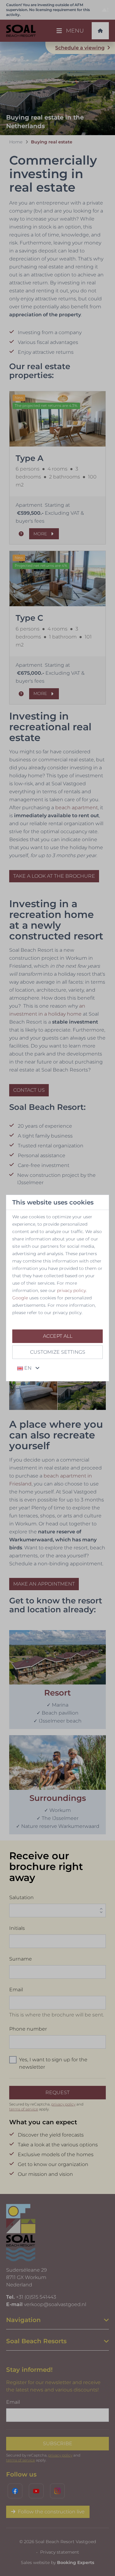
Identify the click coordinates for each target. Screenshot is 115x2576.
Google (20, 1298)
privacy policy (71, 1290)
